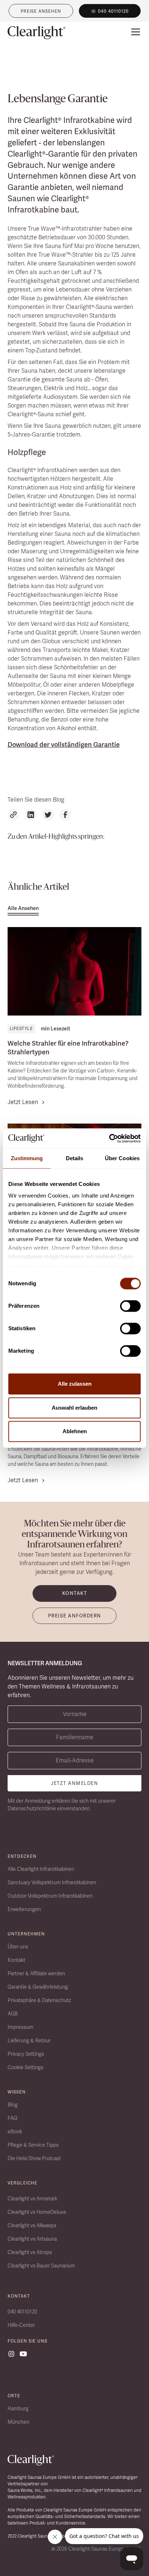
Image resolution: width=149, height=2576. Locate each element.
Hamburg (18, 2408)
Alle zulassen (75, 1384)
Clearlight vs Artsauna (32, 2239)
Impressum (20, 2027)
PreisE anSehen (41, 11)
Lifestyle (21, 1029)
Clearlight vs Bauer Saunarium (41, 2266)
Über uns (18, 1947)
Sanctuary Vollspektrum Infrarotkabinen (52, 1882)
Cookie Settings (25, 2067)
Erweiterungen (24, 1909)
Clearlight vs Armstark (32, 2199)
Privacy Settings (26, 2054)
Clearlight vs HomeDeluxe (37, 2212)
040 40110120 (22, 2312)
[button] (134, 32)
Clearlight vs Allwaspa (32, 2225)
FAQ (12, 2118)
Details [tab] (75, 1158)
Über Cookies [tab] (122, 1158)
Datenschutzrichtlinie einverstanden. (49, 1808)
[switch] (130, 1306)
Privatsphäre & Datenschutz (39, 2000)
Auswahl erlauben (74, 1408)
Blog (13, 2105)
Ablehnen (75, 1431)
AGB (13, 2014)
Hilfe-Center (21, 2325)
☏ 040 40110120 (110, 11)
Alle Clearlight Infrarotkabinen (41, 1869)
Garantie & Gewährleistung (38, 1987)
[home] (37, 33)
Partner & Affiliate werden (36, 1973)
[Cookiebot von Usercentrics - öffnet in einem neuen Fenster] (109, 1138)
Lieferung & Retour (29, 2040)
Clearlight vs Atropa (30, 2252)
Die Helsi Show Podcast (34, 2158)
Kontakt (16, 1960)
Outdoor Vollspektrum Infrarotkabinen (50, 1896)
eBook (15, 2131)
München (18, 2422)
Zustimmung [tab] (27, 1158)
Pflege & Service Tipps (33, 2145)
